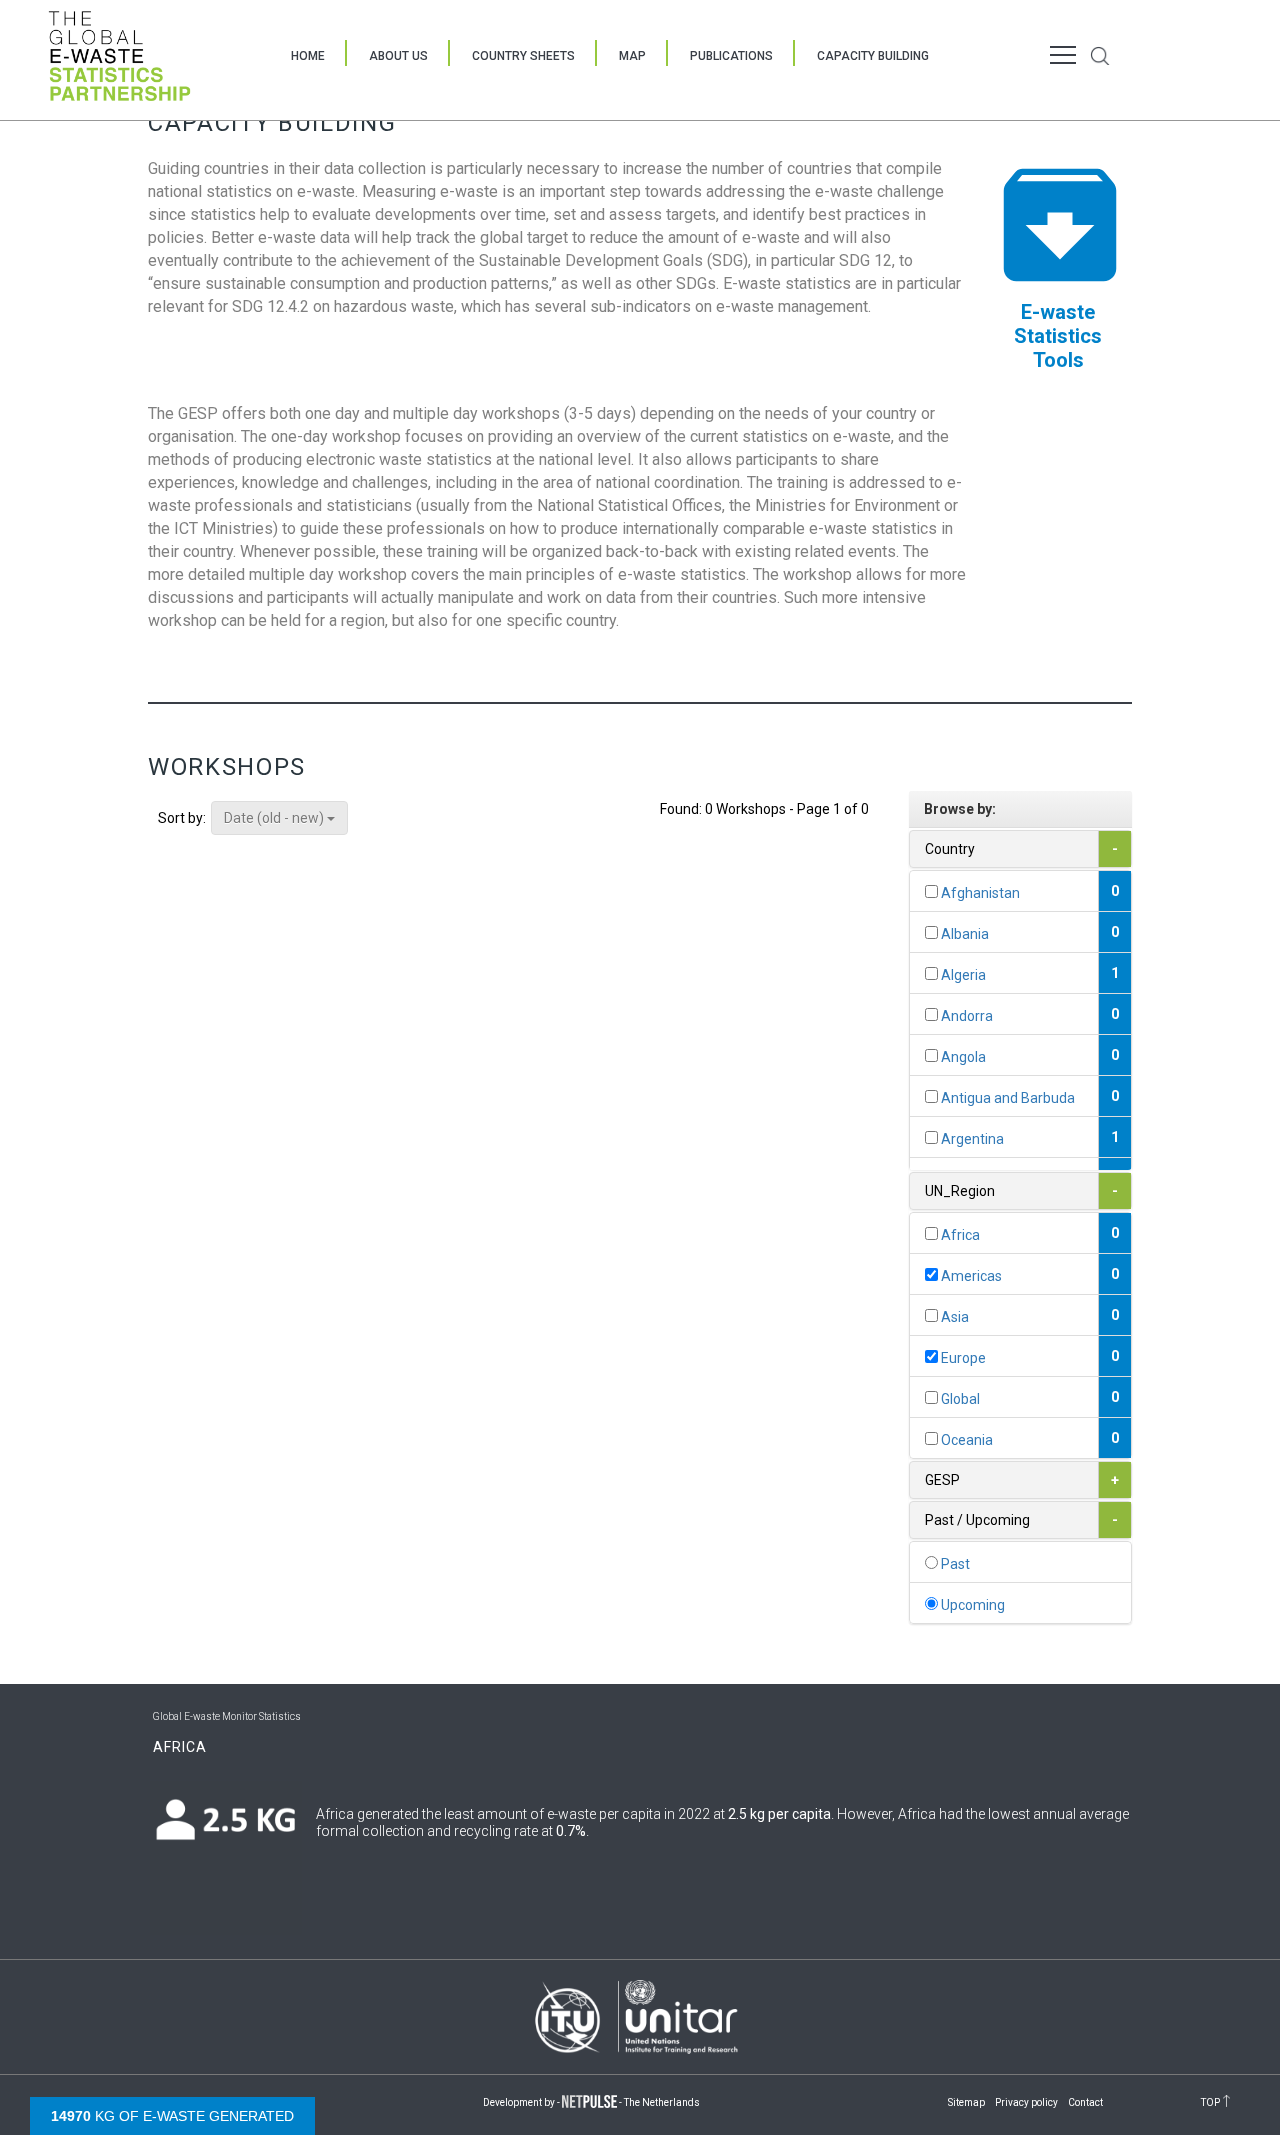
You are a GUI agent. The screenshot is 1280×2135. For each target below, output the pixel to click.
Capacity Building (873, 56)
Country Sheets (523, 56)
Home (308, 56)
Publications (731, 56)
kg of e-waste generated (172, 2116)
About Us (398, 56)
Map (632, 56)
